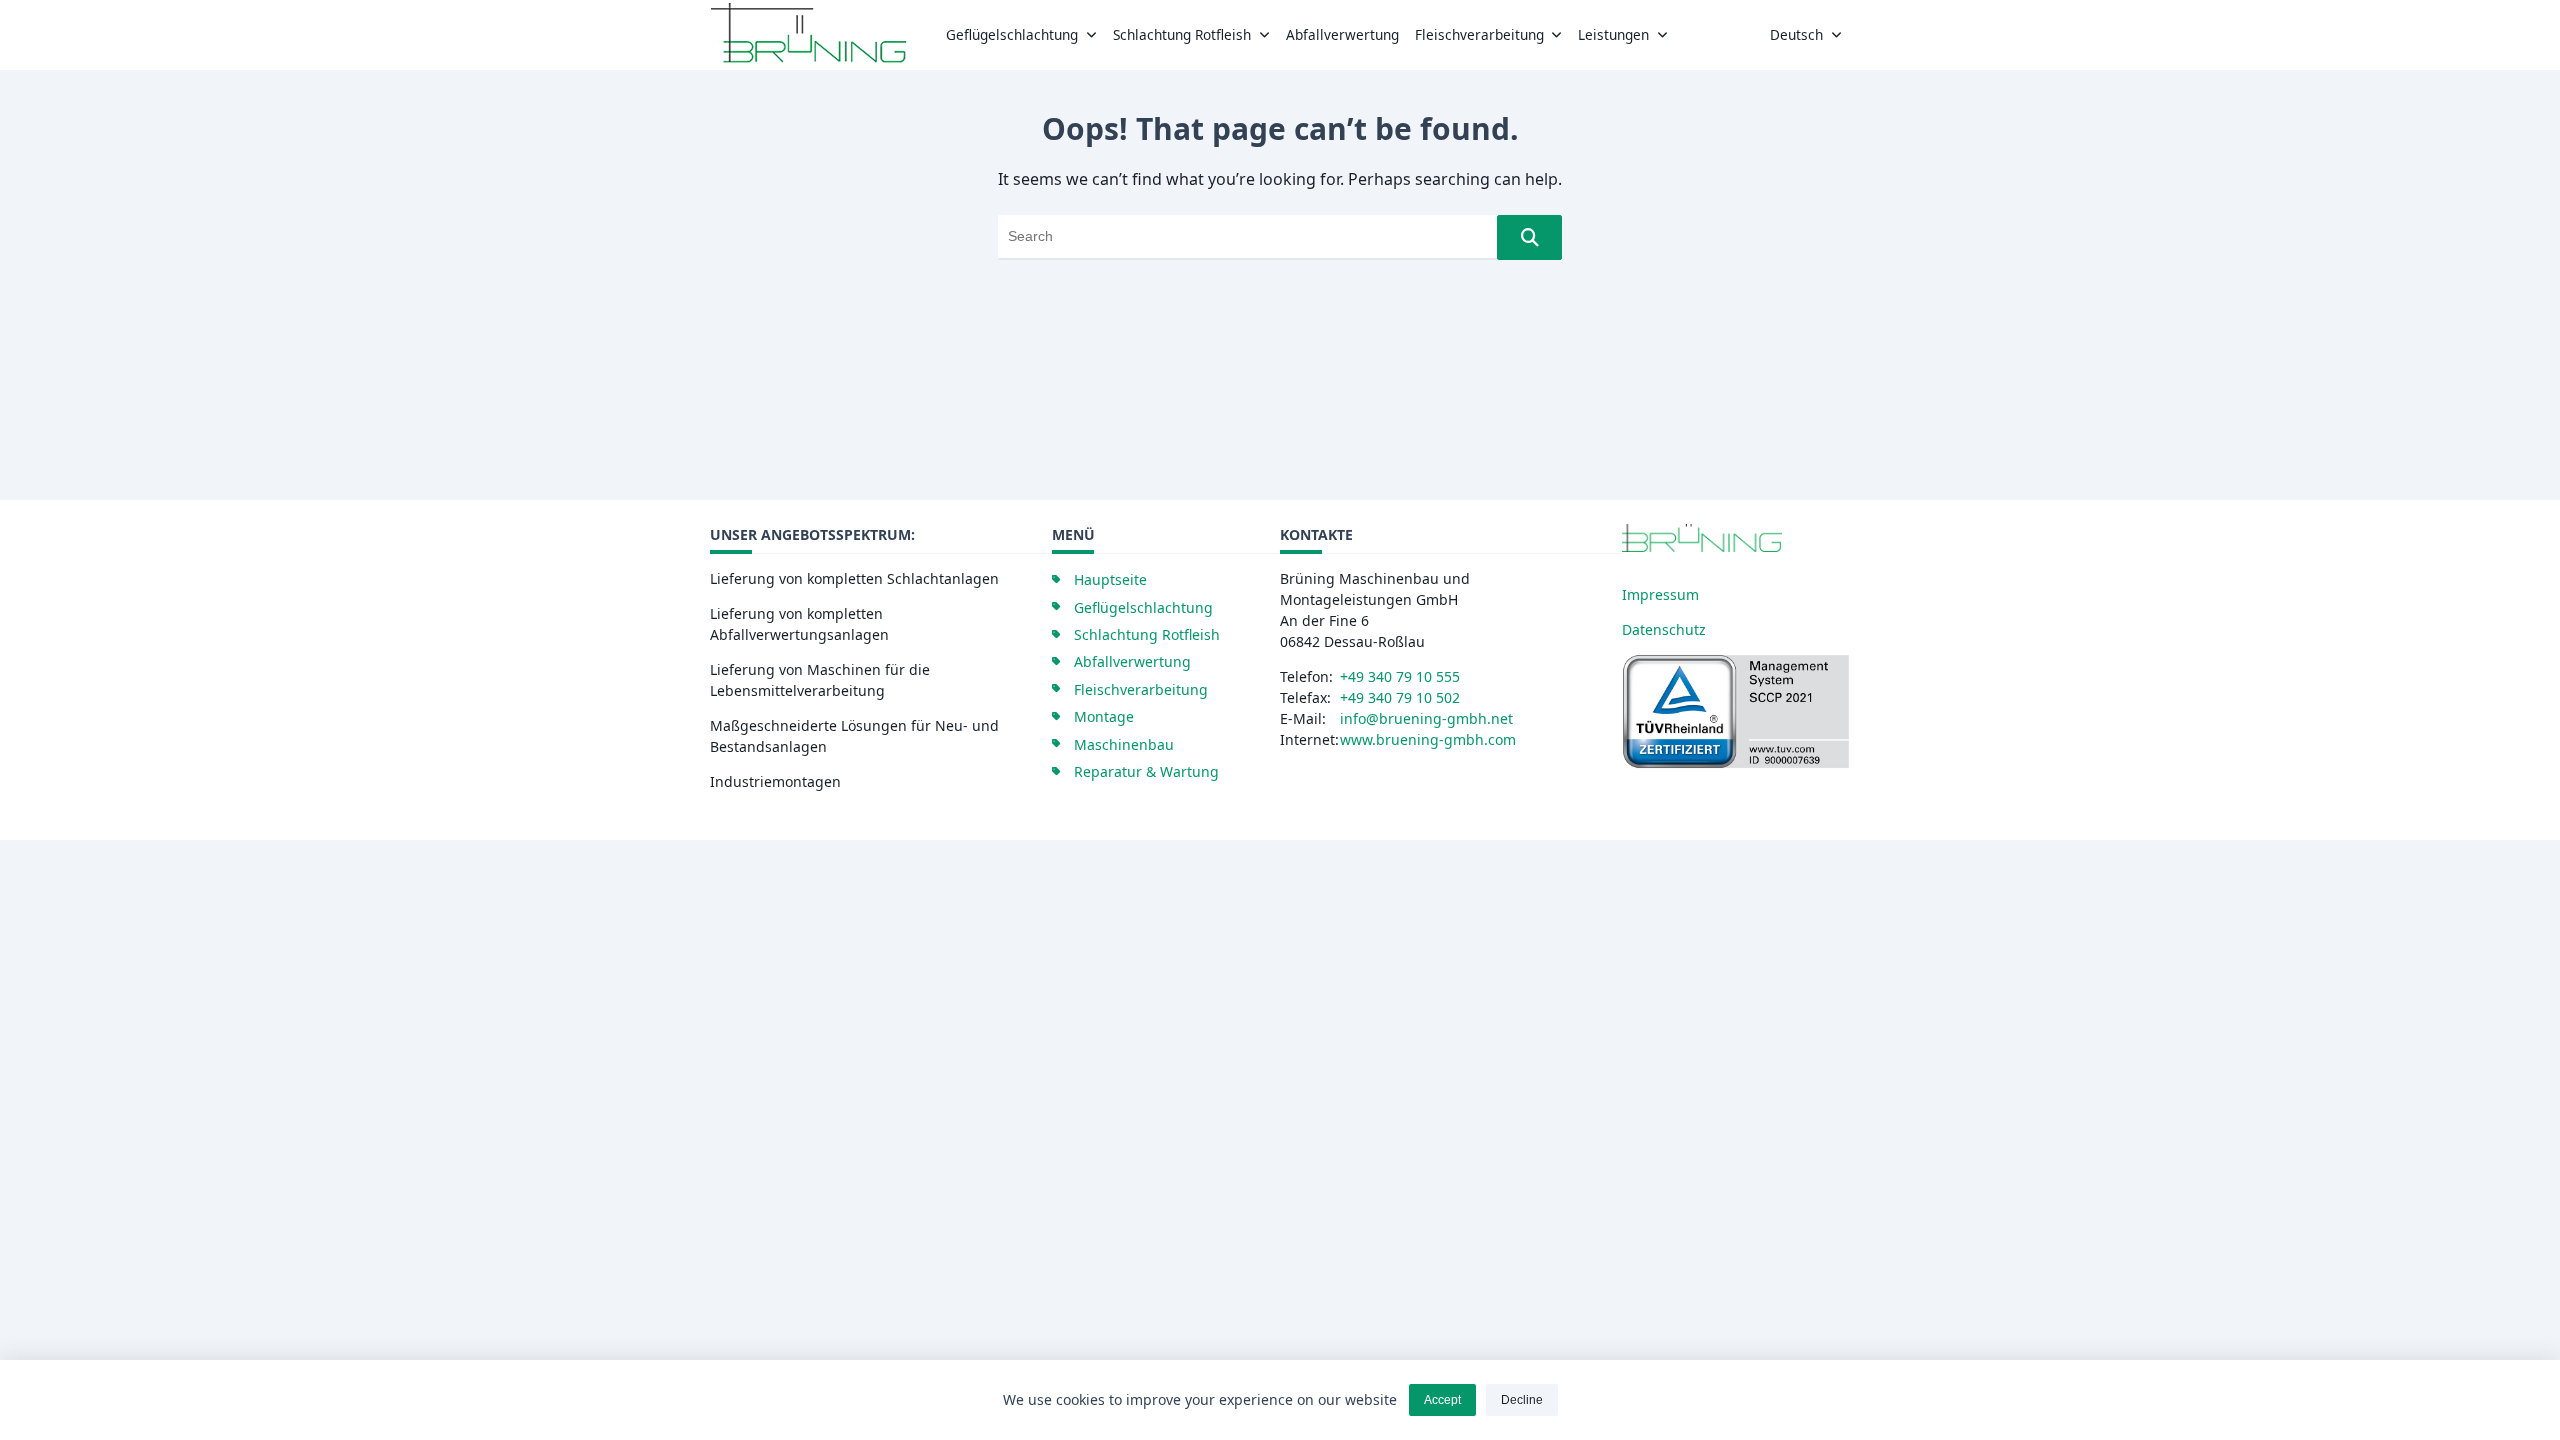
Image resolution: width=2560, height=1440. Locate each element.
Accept (1442, 1400)
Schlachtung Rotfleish (1182, 34)
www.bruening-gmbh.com (1428, 739)
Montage (1104, 716)
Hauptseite (1110, 579)
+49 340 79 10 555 (1400, 676)
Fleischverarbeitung (1479, 34)
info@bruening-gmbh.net (1426, 718)
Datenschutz (1664, 629)
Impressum (1660, 594)
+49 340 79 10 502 (1400, 697)
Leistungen (1613, 34)
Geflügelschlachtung (1012, 34)
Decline (1522, 1400)
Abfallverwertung (1342, 34)
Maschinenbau (1124, 744)
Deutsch (1796, 34)
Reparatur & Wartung (1146, 771)
